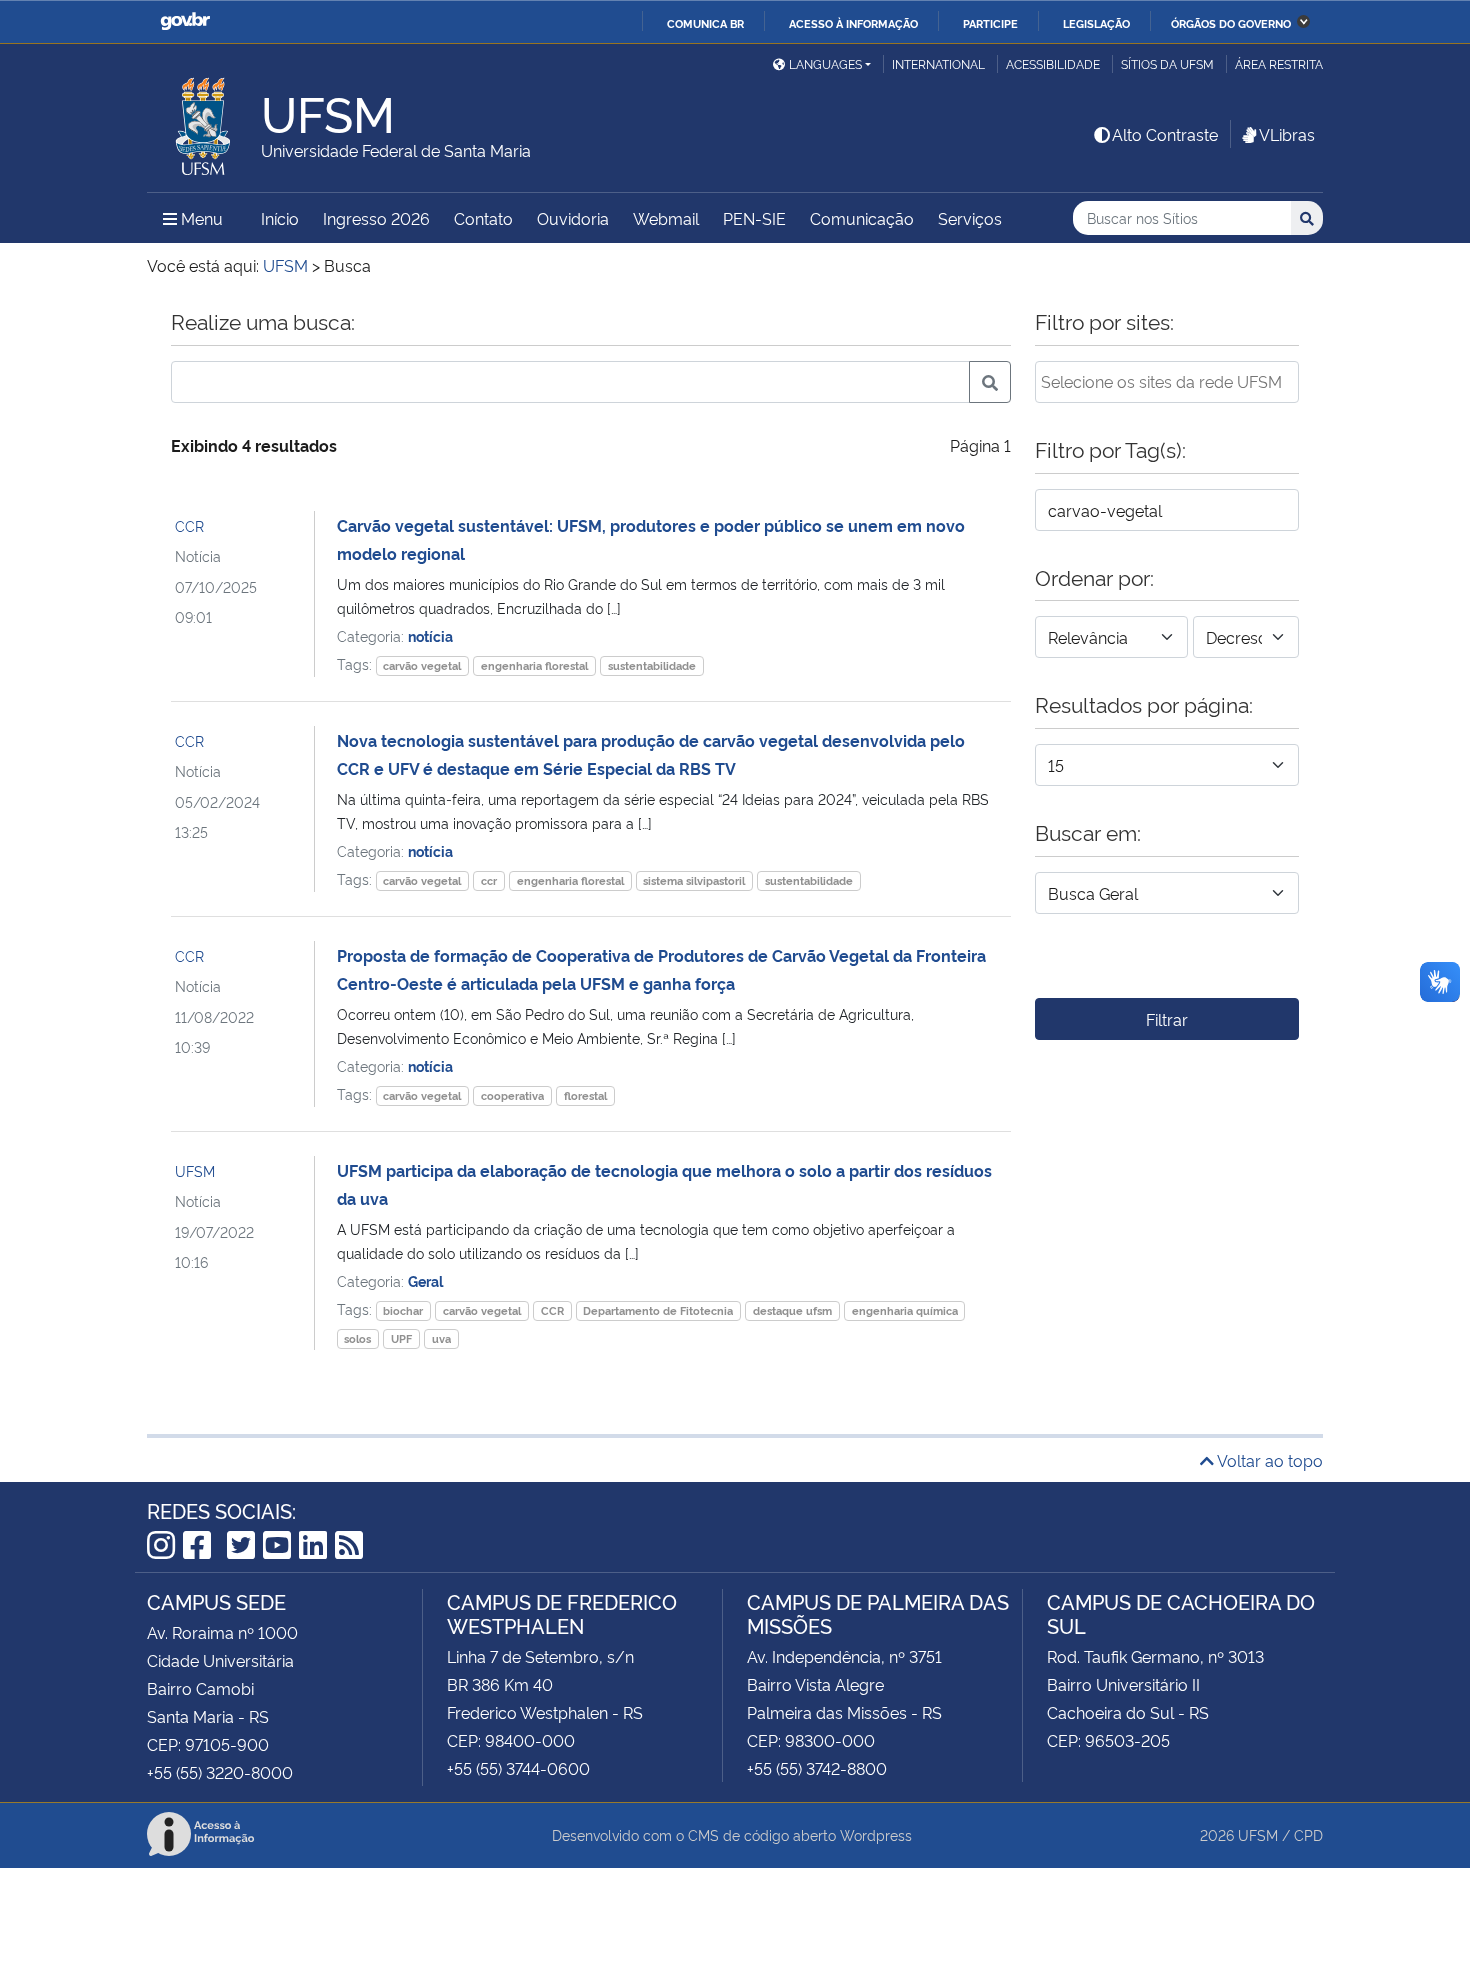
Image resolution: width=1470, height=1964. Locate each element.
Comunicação (862, 218)
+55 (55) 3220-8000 (220, 1772)
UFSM (195, 1170)
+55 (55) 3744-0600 (518, 1768)
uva (441, 1338)
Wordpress (876, 1834)
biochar (403, 1310)
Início (280, 218)
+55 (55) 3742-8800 (817, 1768)
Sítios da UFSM (1167, 63)
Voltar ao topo (1268, 1460)
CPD (1308, 1834)
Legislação (1096, 23)
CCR (189, 525)
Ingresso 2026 (376, 218)
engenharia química (905, 1310)
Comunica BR (705, 23)
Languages (825, 63)
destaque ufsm (792, 1310)
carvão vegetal (422, 665)
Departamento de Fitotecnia (658, 1310)
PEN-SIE (754, 218)
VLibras (1287, 134)
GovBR (185, 21)
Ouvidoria (573, 218)
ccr (489, 880)
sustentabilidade (652, 665)
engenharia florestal (534, 665)
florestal (585, 1095)
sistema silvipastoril (694, 880)
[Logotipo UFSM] (204, 121)
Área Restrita (1279, 63)
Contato (483, 218)
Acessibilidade (1053, 63)
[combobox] (1167, 382)
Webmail (666, 218)
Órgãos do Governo (1231, 23)
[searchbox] (1167, 381)
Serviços (970, 218)
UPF (401, 1338)
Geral (425, 1280)
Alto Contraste (1165, 134)
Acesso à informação (853, 23)
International (938, 63)
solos (357, 1338)
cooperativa (512, 1095)
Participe (990, 23)
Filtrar (1167, 1019)
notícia (430, 635)
